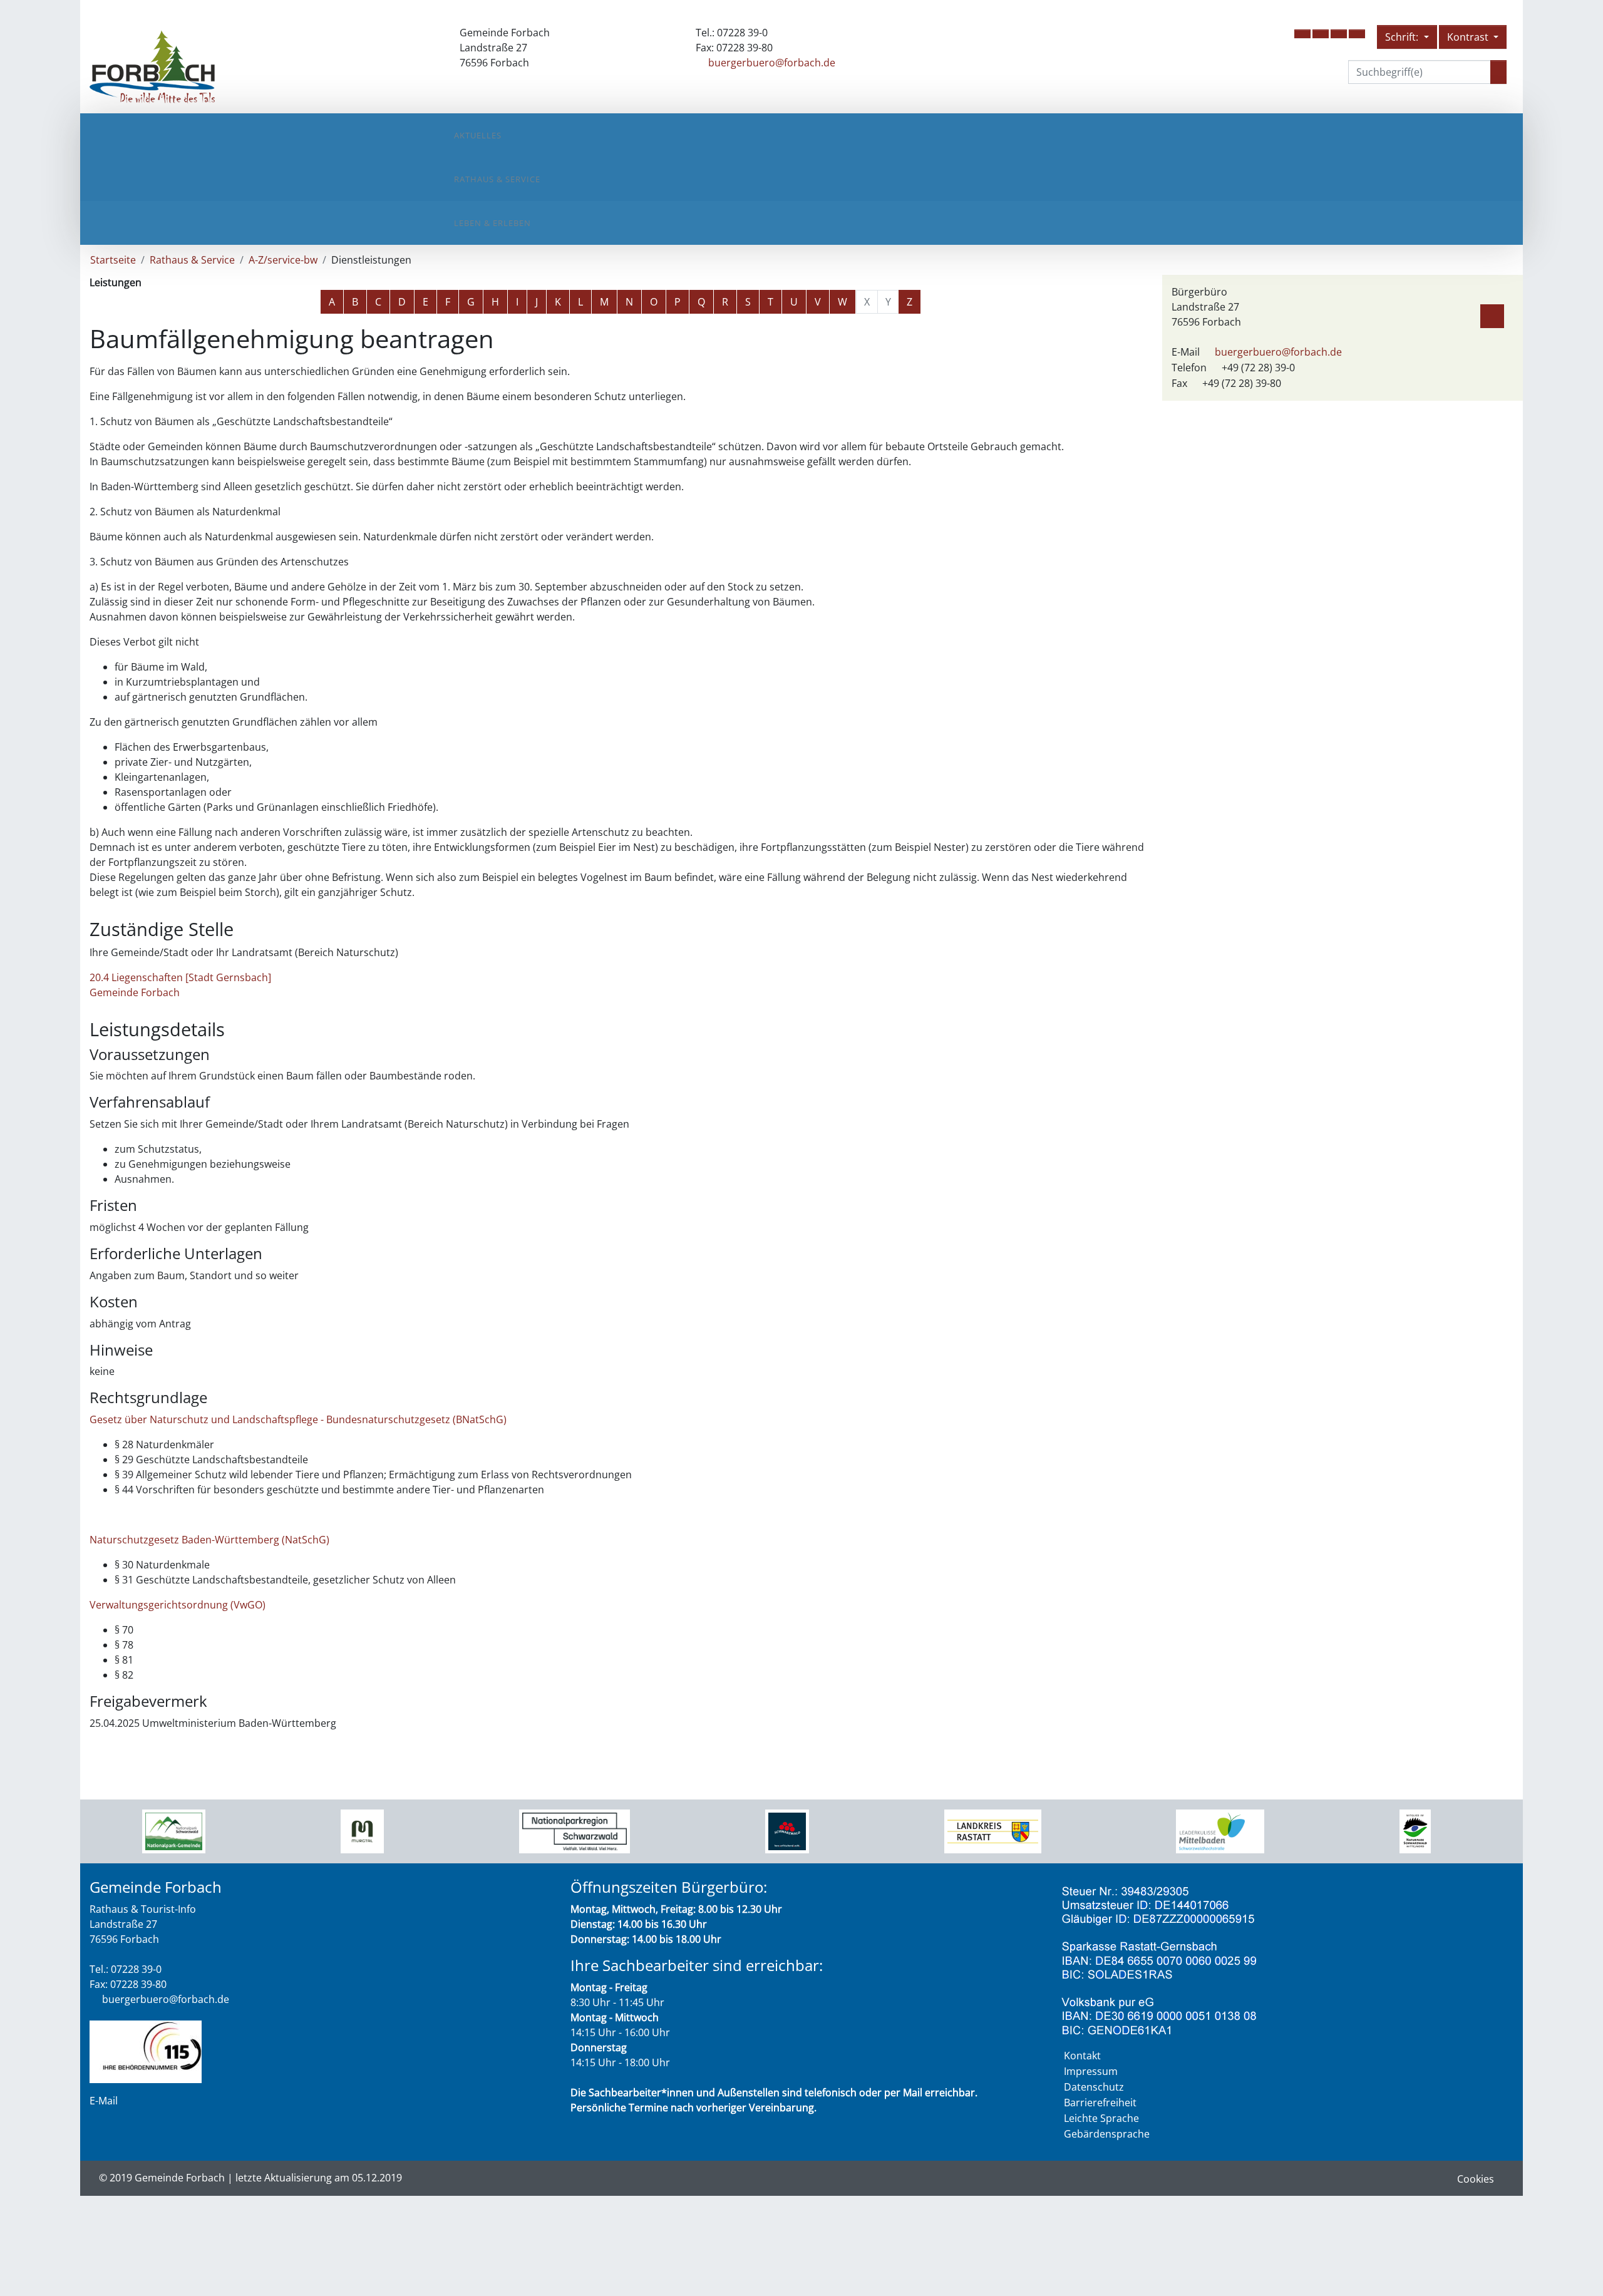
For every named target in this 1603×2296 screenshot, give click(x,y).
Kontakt (1082, 2056)
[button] (1302, 34)
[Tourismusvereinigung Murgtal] (362, 1830)
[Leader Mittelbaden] (1220, 1830)
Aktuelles (478, 135)
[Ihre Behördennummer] (146, 2051)
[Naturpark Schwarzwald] (1415, 1830)
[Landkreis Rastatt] (993, 1830)
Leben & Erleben (492, 223)
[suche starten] (1498, 72)
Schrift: (1403, 37)
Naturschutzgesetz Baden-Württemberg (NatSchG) (209, 1540)
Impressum (1091, 2071)
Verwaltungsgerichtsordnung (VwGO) (178, 1605)
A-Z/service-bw (283, 260)
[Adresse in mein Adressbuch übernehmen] (1492, 314)
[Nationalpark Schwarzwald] (174, 1830)
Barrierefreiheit (1100, 2103)
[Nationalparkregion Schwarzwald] (575, 1830)
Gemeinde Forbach (135, 992)
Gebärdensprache (1107, 2134)
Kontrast (1469, 37)
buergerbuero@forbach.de (772, 63)
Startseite (113, 260)
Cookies (1476, 2179)
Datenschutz (1094, 2087)
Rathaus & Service (497, 179)
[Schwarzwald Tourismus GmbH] (787, 1830)
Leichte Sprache (1101, 2118)
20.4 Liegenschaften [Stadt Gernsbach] (180, 977)
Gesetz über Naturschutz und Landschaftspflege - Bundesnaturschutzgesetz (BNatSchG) (298, 1419)
